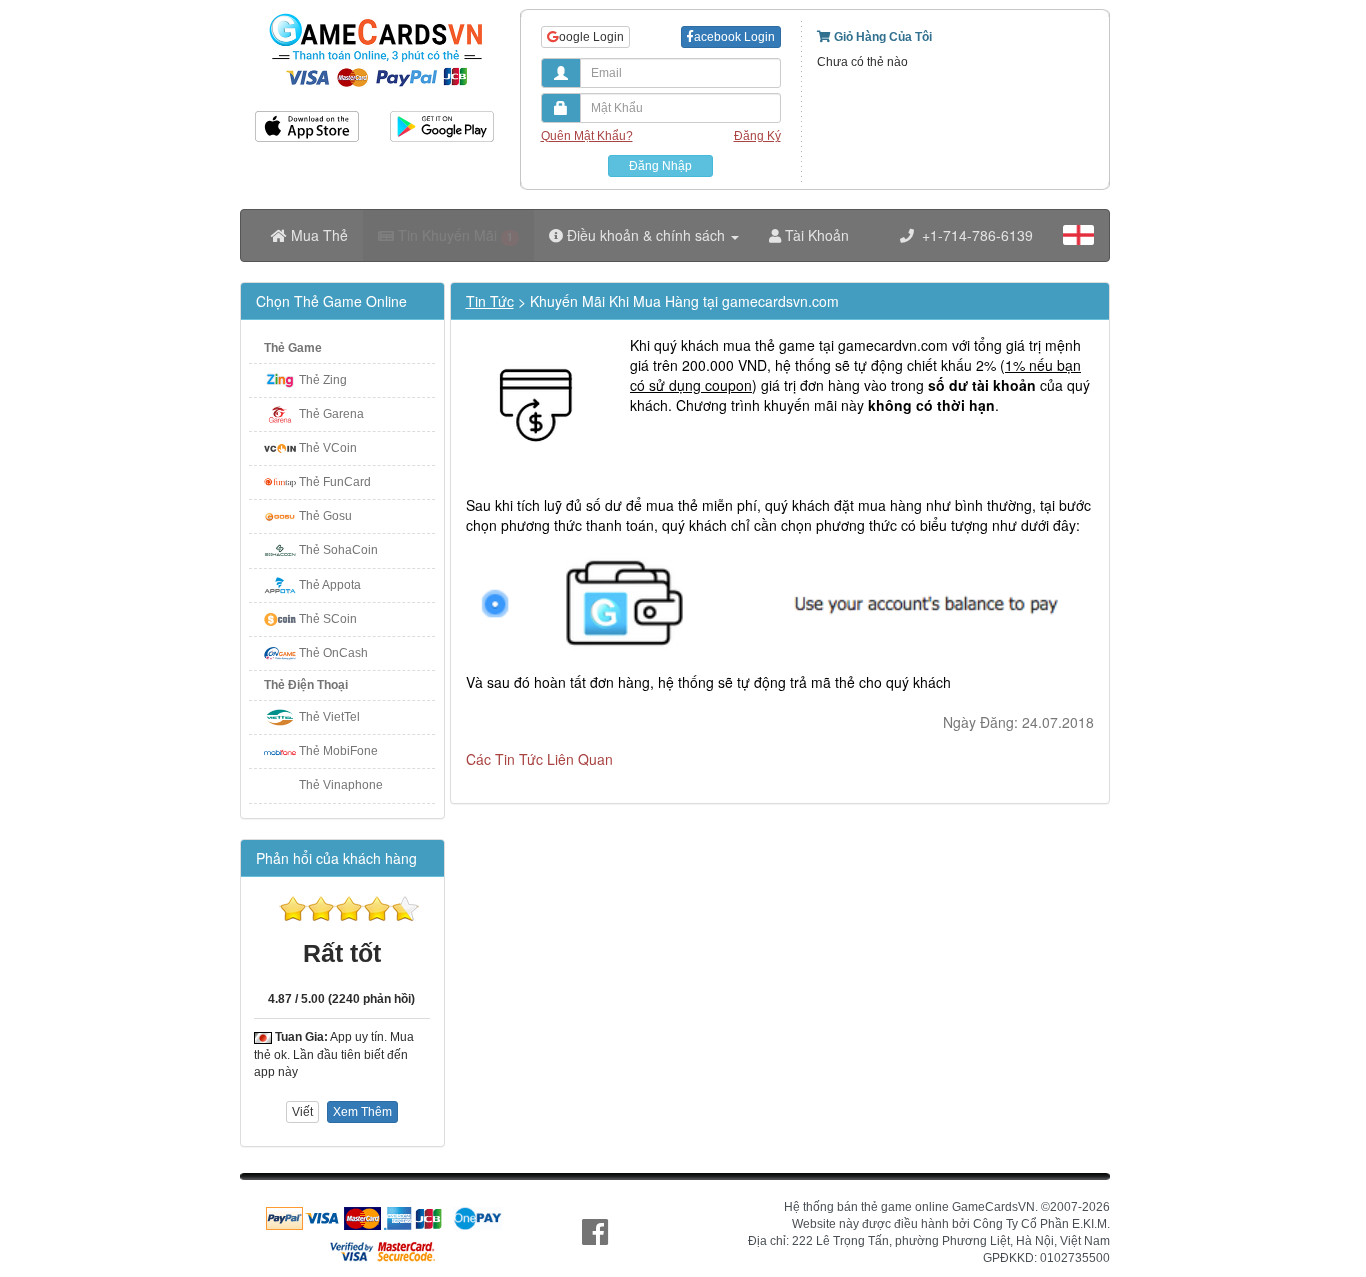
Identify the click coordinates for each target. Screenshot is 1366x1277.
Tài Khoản (815, 235)
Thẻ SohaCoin (338, 550)
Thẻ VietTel (329, 717)
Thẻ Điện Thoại (306, 685)
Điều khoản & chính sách (646, 235)
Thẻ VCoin (328, 448)
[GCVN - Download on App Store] (307, 119)
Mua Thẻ (317, 235)
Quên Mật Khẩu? (587, 136)
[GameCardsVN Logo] (374, 13)
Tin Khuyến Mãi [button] (453, 235)
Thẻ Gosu (325, 516)
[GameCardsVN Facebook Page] (595, 1232)
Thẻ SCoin (328, 619)
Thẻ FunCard (335, 482)
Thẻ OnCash (333, 653)
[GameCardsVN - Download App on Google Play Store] (442, 119)
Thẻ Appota (330, 585)
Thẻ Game (293, 348)
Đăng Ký (757, 136)
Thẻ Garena (331, 414)
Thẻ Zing (323, 380)
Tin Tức (490, 301)
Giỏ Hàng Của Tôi (881, 37)
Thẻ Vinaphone (341, 785)
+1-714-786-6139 (973, 235)
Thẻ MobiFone (338, 751)
